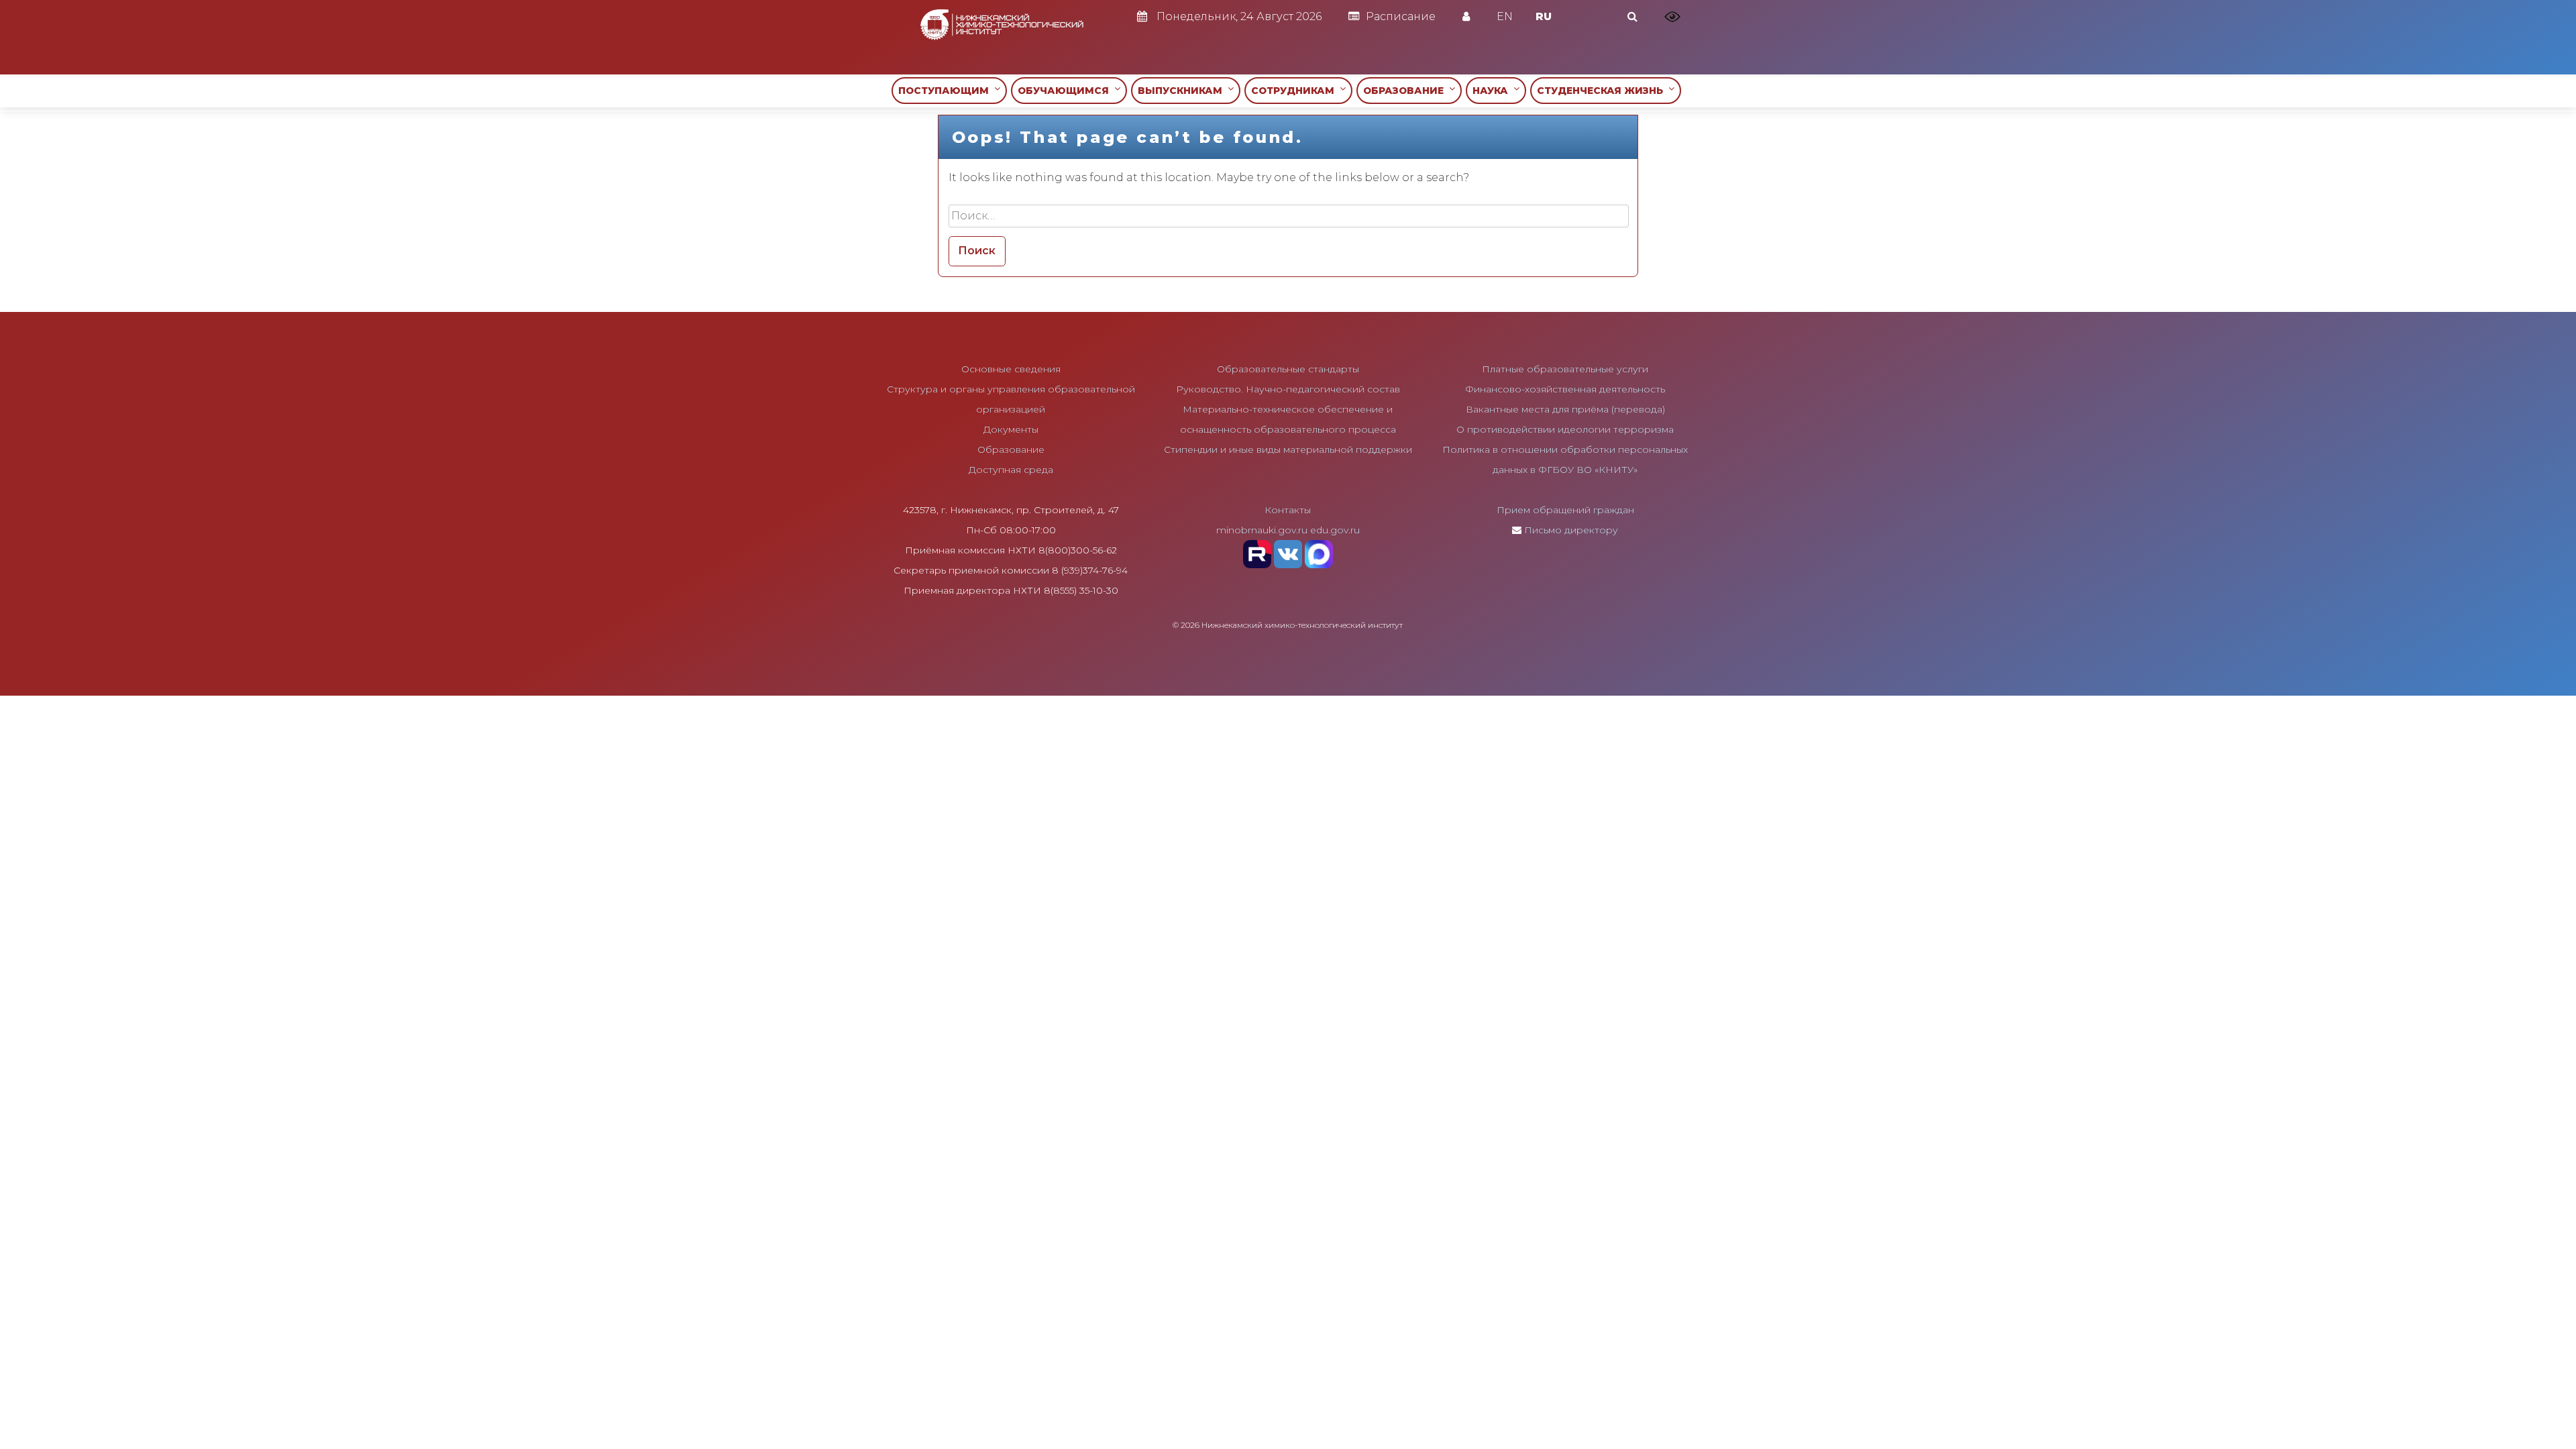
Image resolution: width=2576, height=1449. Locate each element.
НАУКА (1493, 91)
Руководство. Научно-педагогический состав (1288, 389)
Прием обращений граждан (1565, 510)
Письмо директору (1571, 530)
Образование (1011, 449)
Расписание (1401, 16)
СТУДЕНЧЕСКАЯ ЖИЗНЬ (1603, 91)
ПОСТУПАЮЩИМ (946, 91)
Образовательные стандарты (1288, 369)
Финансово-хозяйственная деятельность (1565, 389)
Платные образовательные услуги (1565, 369)
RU (1544, 16)
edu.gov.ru (1335, 530)
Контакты (1288, 510)
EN (1505, 16)
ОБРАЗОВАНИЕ (1406, 91)
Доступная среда (1011, 470)
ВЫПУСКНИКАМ (1183, 91)
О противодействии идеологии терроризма (1565, 429)
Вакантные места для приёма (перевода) (1565, 409)
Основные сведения (1011, 369)
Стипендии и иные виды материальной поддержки (1288, 449)
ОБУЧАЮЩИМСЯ (1066, 91)
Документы (1011, 429)
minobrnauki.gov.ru (1262, 530)
